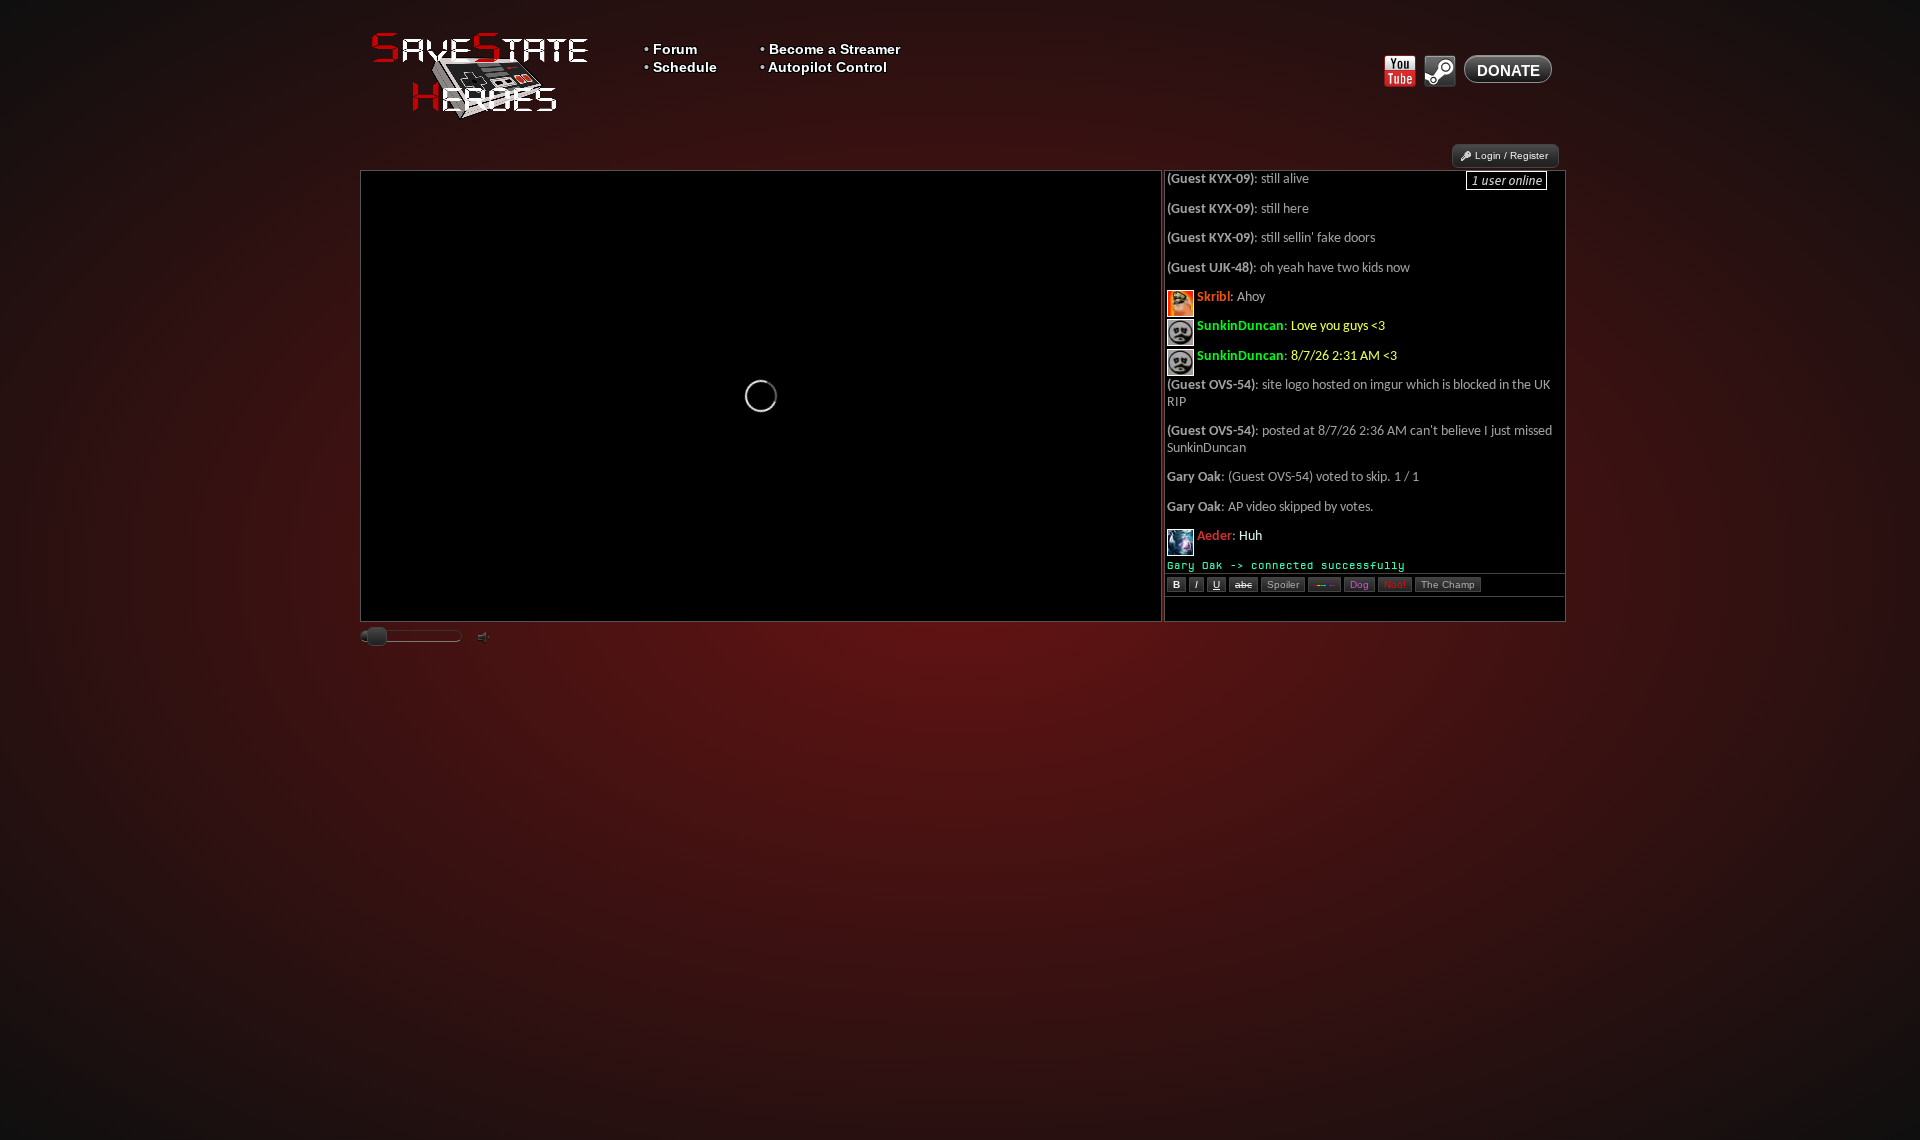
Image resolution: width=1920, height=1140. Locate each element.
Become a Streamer (834, 49)
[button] (1505, 156)
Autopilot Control (827, 67)
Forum (675, 49)
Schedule (685, 67)
